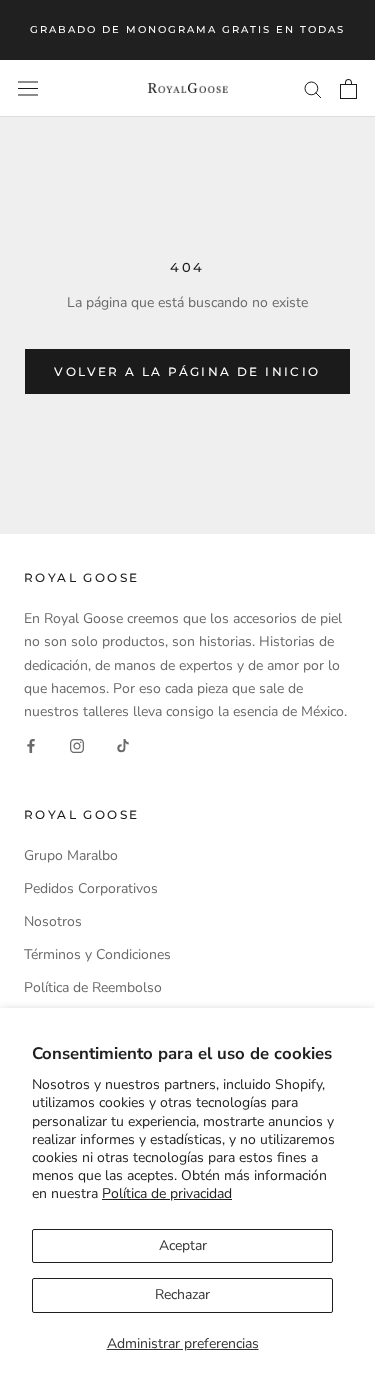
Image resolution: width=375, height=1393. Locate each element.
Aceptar (183, 1245)
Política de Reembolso (93, 987)
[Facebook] (31, 745)
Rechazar (182, 1294)
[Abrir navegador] (28, 88)
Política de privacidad (167, 1193)
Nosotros (53, 921)
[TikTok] (123, 745)
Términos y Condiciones (97, 954)
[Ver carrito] (348, 89)
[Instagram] (77, 745)
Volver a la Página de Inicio (187, 371)
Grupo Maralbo (71, 855)
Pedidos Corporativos (91, 888)
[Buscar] (313, 88)
